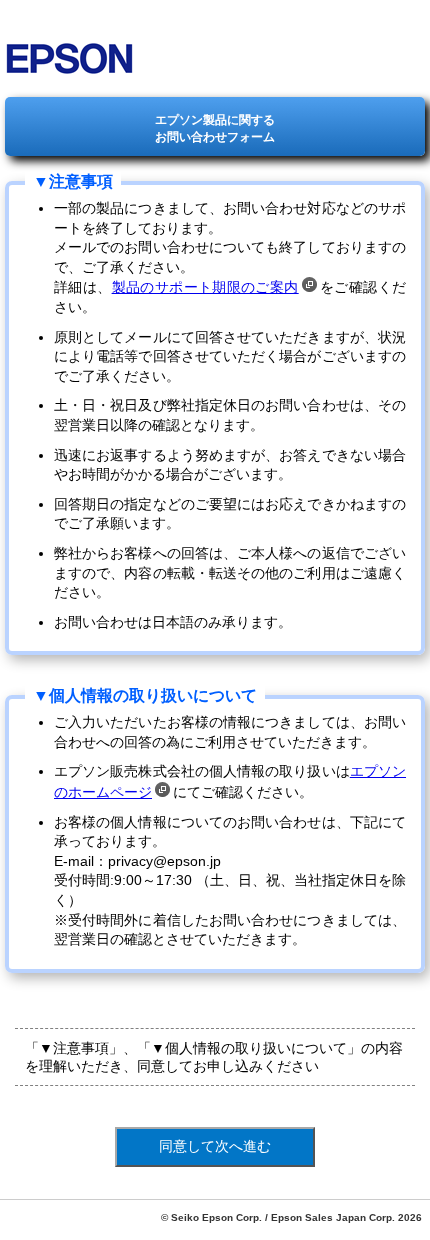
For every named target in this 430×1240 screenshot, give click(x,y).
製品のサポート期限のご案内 (205, 287)
